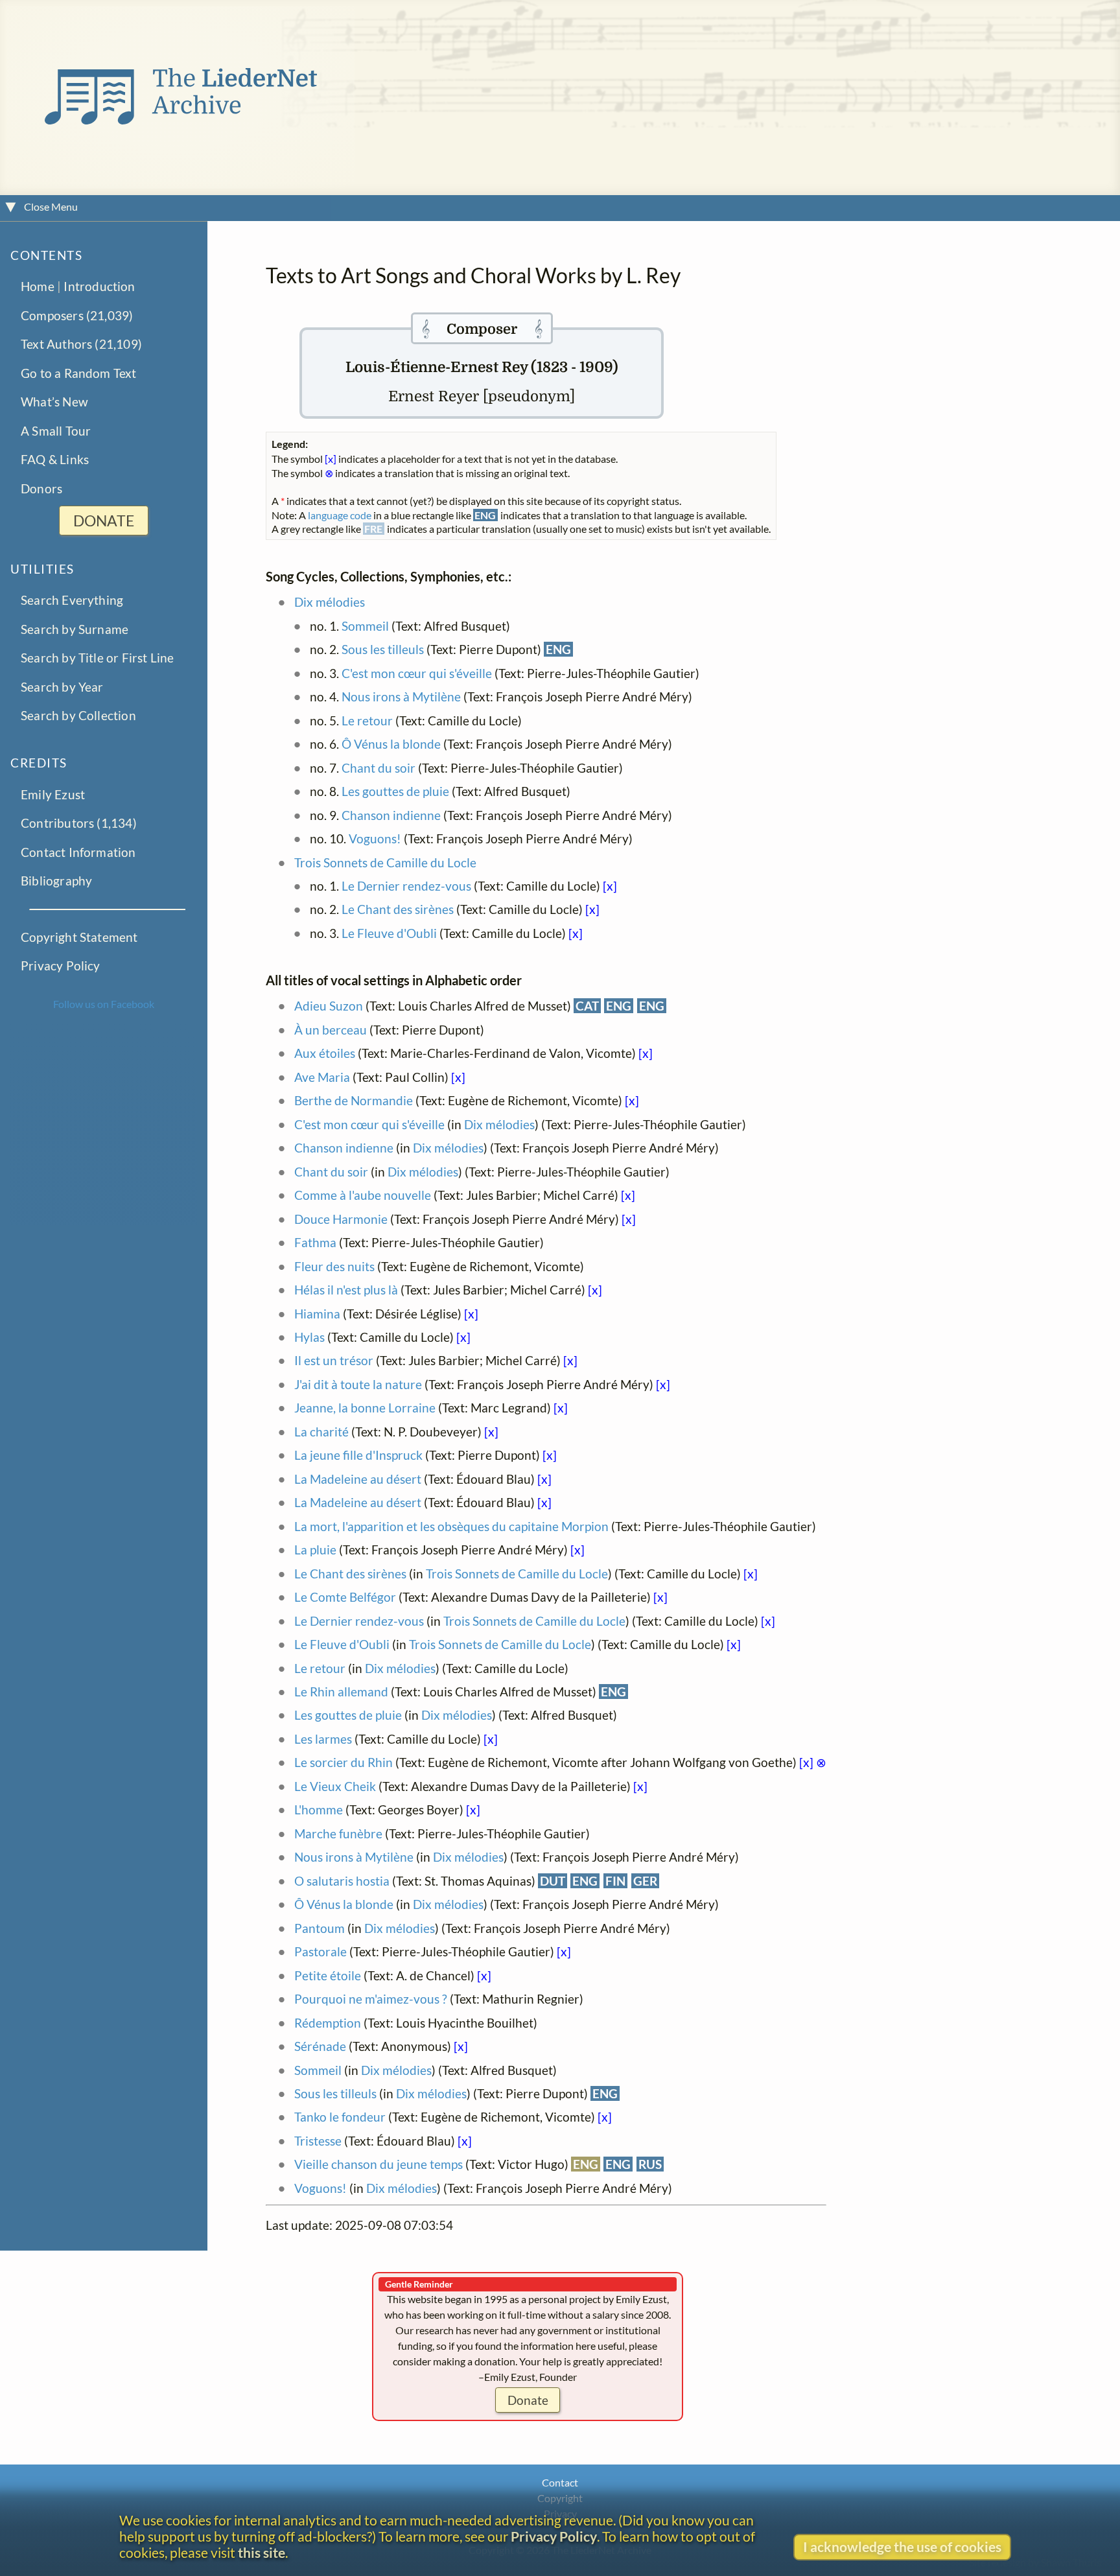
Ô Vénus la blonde (391, 744)
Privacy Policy (61, 966)
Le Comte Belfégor (345, 1597)
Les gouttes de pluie (395, 791)
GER (645, 1881)
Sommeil (365, 626)
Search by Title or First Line (98, 658)
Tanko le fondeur (340, 2117)
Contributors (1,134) (79, 823)
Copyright (560, 2498)
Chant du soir (379, 768)
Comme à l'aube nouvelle (363, 1195)
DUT (553, 1881)
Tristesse (318, 2141)
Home (38, 287)
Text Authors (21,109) (81, 345)
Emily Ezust (53, 794)
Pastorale (321, 1951)
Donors (41, 488)
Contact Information (78, 852)
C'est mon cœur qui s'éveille (417, 673)
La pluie (315, 1550)
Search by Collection (78, 716)
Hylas (309, 1337)
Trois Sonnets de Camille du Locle (385, 862)
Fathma (315, 1242)
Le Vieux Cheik (335, 1786)
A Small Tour (56, 431)
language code (340, 515)
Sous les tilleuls (383, 649)
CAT (587, 1006)
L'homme (319, 1809)
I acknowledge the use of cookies (902, 2547)
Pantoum (320, 1928)
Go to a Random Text (79, 373)
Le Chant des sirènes (398, 909)
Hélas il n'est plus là (346, 1290)
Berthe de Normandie (354, 1100)
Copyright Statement (79, 937)
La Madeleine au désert (358, 1479)
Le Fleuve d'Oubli (389, 933)
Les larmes (323, 1739)
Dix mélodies (330, 602)
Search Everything (72, 601)
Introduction (99, 287)
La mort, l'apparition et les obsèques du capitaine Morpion (451, 1526)
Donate (528, 2400)
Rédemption (328, 2023)
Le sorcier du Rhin (344, 1762)
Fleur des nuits (334, 1266)
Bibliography (56, 881)
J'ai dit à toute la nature (358, 1384)
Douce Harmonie (341, 1219)
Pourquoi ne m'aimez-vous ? (371, 1999)
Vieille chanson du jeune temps (379, 2164)
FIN (615, 1881)
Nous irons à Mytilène (401, 697)
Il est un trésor (334, 1360)
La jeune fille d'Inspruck (358, 1455)
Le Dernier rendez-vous (406, 886)
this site (262, 2552)
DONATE (104, 521)
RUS (650, 2164)
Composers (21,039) (77, 315)
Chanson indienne (391, 815)
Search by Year (62, 687)
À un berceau (331, 1030)
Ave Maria (322, 1077)
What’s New (54, 402)
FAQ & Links (55, 459)
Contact (560, 2482)
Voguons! (375, 838)
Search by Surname (75, 629)
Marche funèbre (338, 1833)
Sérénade (320, 2046)
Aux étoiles (325, 1053)
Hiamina (317, 1314)
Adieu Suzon (329, 1006)
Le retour (367, 720)
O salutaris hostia (343, 1881)
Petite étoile (328, 1975)
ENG (558, 649)
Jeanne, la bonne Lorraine (365, 1408)
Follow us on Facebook (104, 1004)
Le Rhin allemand (341, 1692)
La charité (321, 1432)
